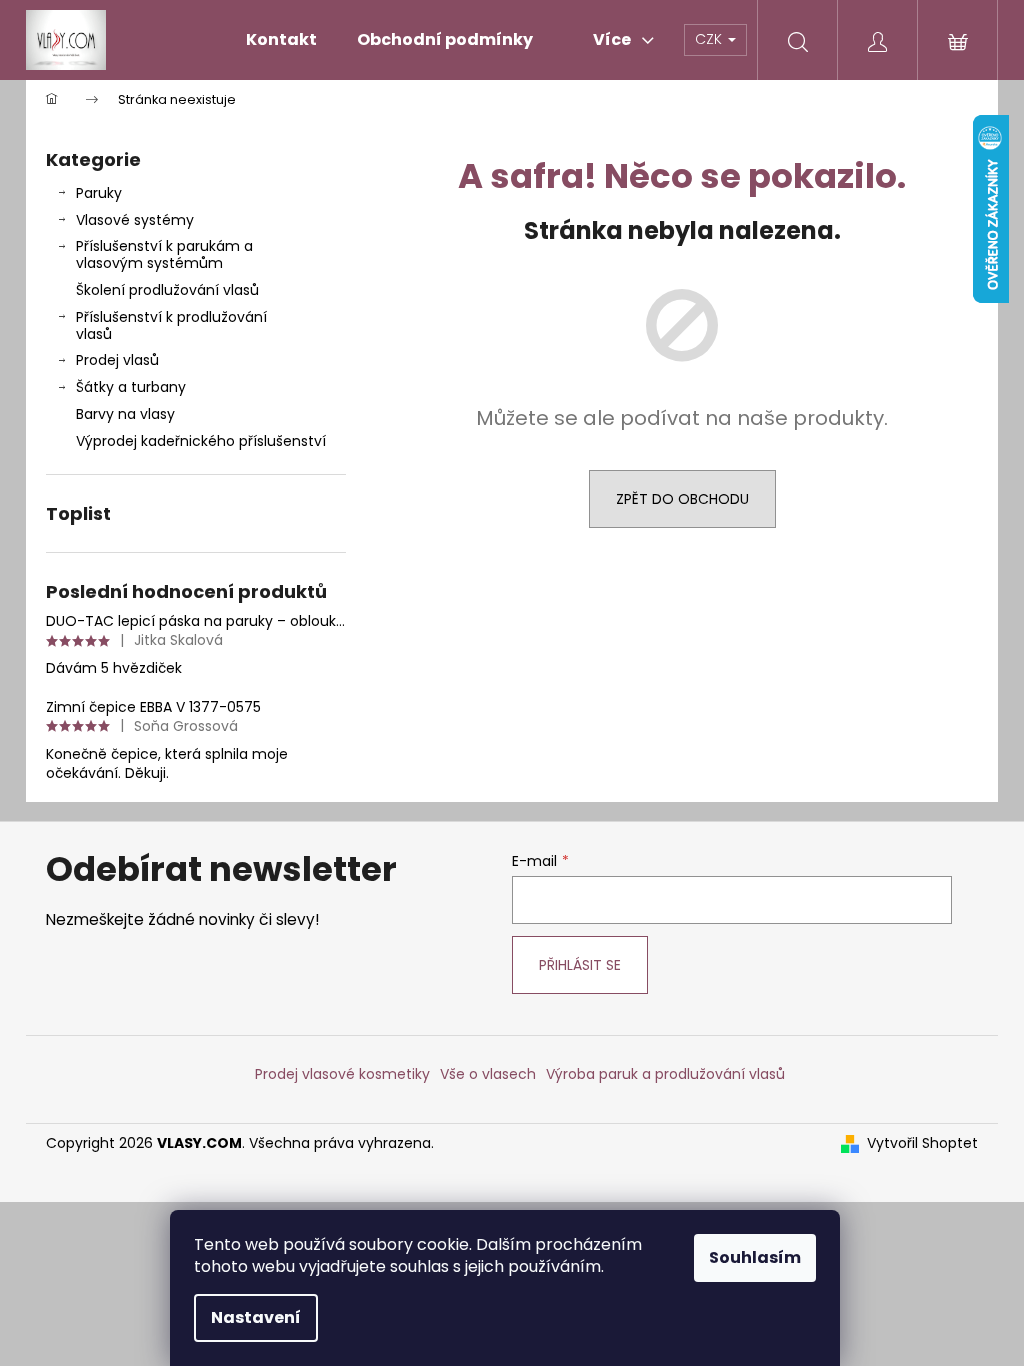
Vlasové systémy (135, 220)
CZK (710, 39)
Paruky (99, 193)
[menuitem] (281, 40)
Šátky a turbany (131, 387)
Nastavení (256, 1317)
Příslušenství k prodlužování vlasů (171, 325)
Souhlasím (755, 1257)
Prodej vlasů (117, 360)
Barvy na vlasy (125, 414)
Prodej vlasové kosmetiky (342, 1074)
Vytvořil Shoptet (922, 1143)
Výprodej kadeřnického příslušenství (201, 441)
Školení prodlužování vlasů (167, 290)
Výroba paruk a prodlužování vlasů (665, 1074)
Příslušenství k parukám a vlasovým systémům (164, 254)
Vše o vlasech (488, 1074)
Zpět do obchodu (682, 499)
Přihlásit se (580, 965)
